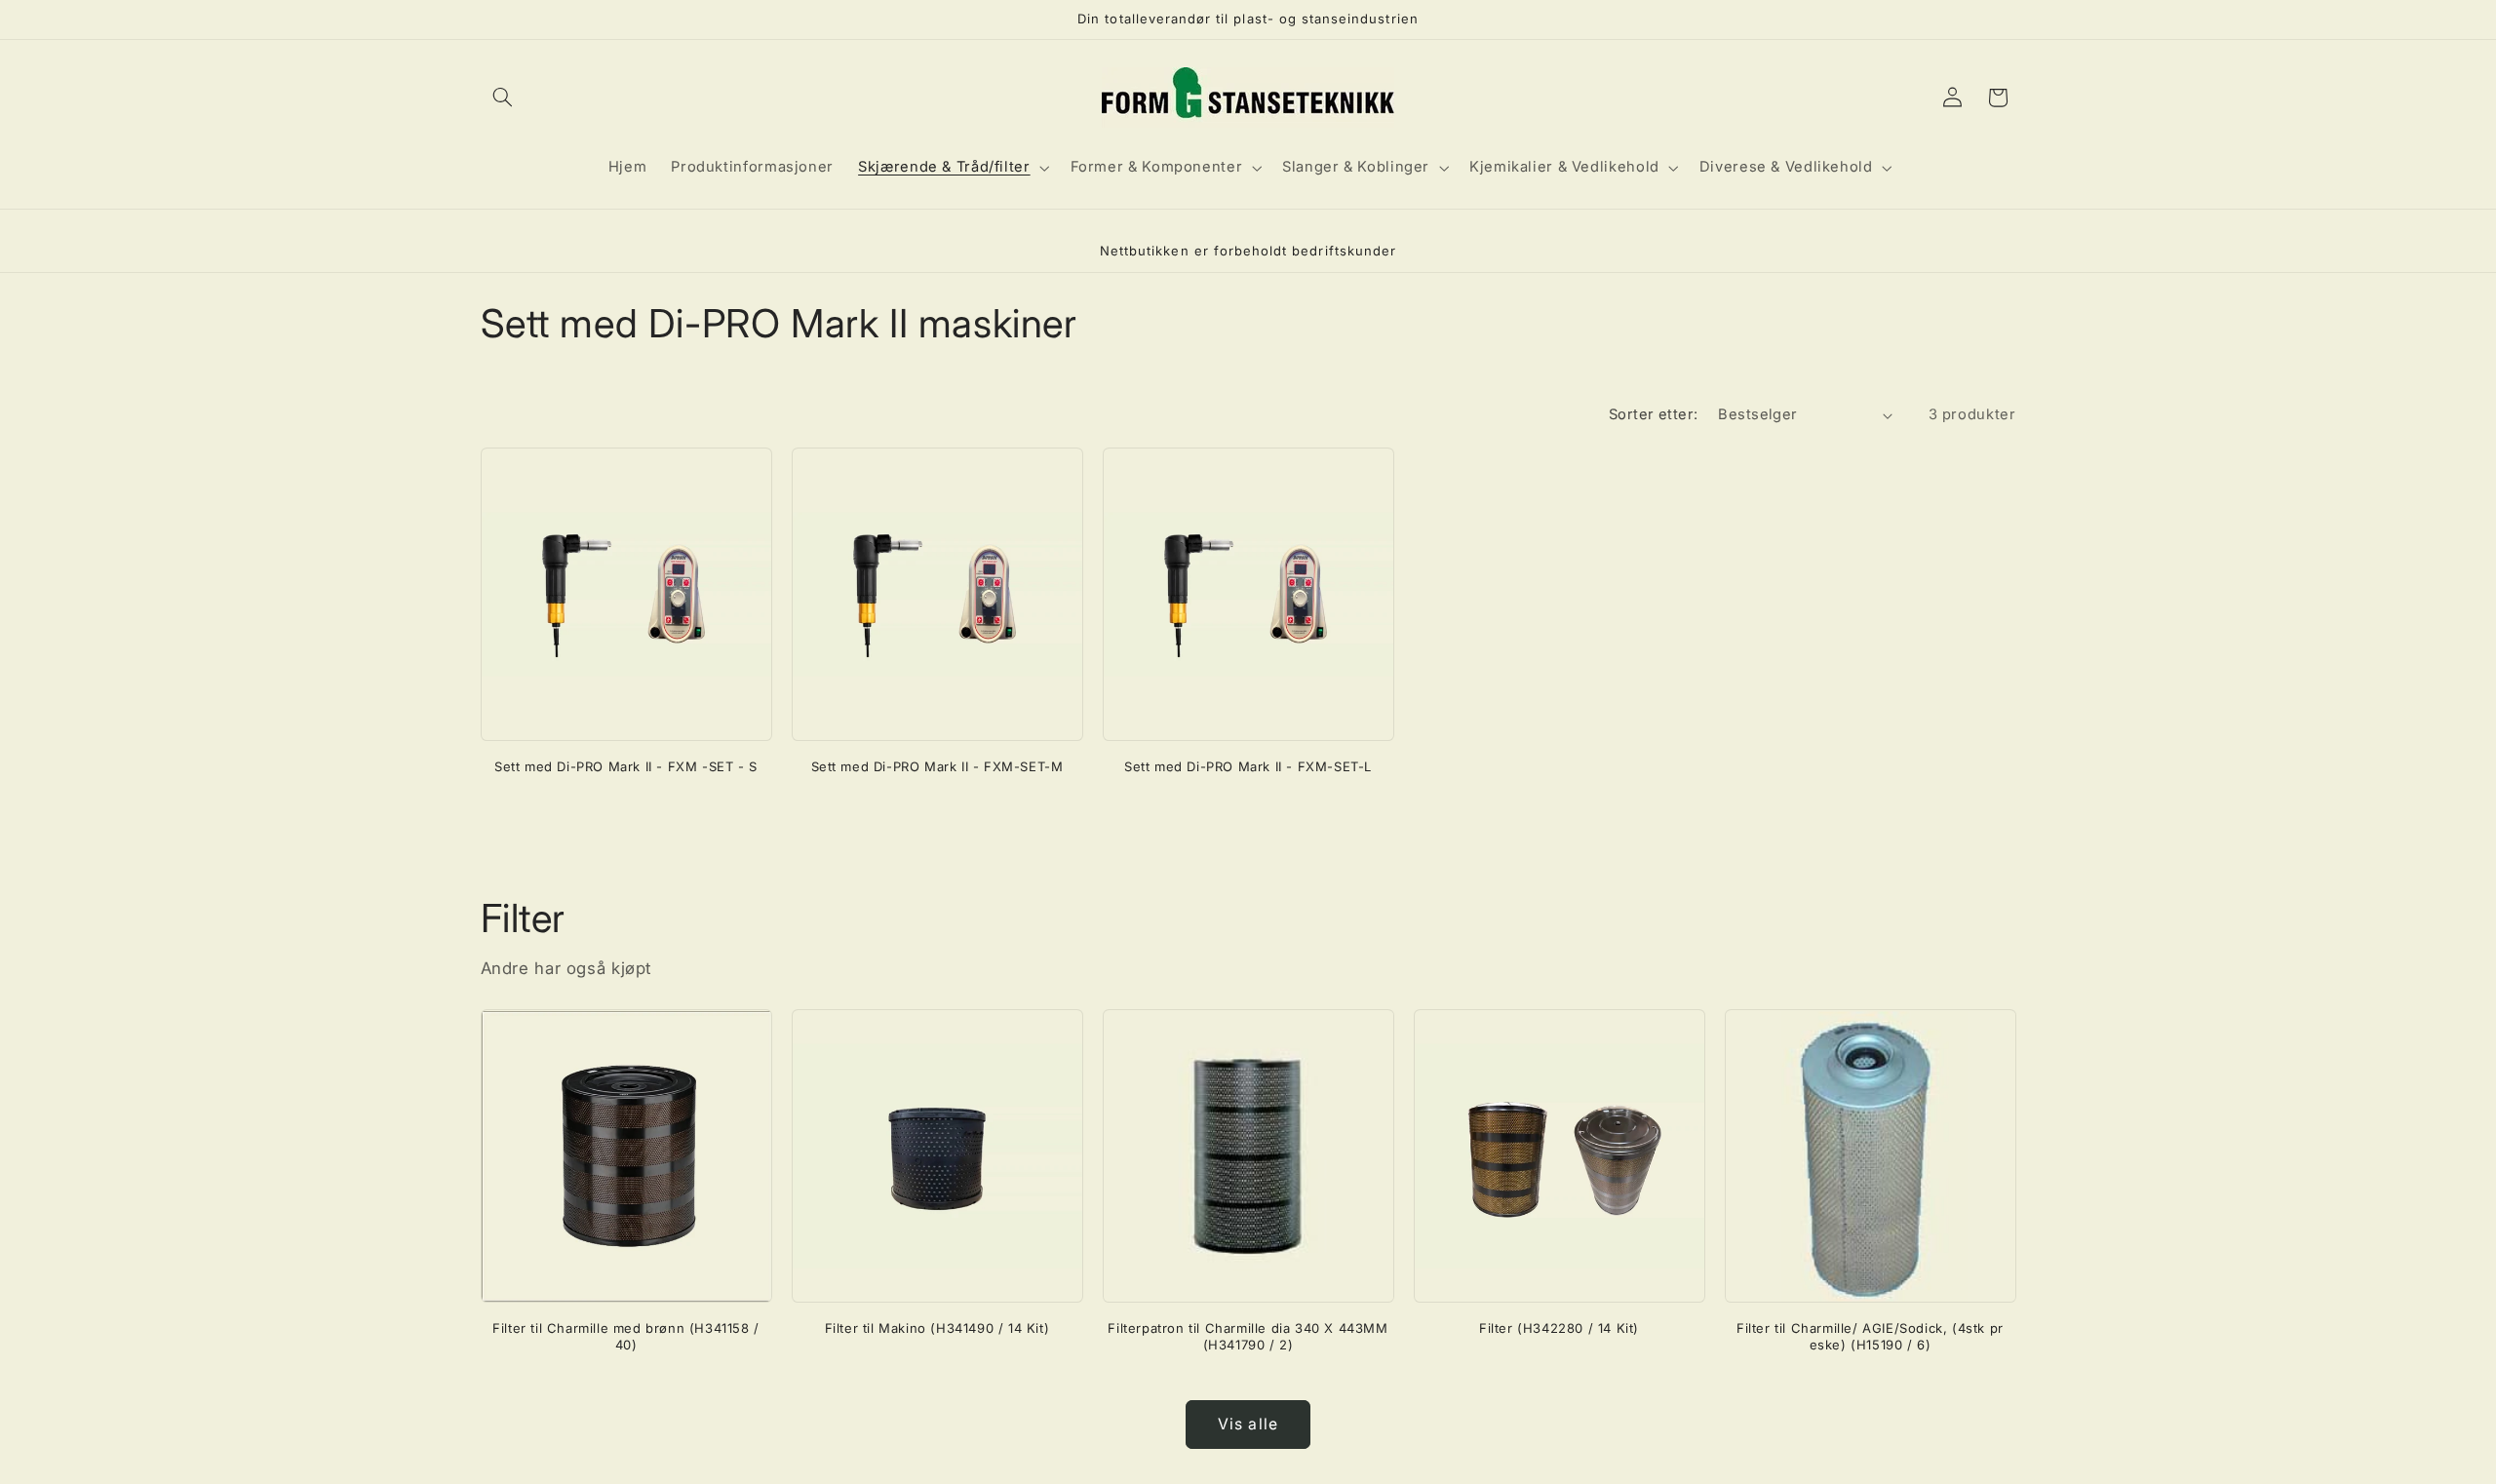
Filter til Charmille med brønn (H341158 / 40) (626, 1336)
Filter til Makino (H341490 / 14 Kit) (937, 1328)
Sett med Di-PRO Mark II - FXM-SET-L (1248, 766)
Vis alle (1248, 1424)
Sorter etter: (1653, 414)
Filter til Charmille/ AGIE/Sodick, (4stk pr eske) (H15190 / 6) (1870, 1336)
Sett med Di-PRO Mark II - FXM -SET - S (626, 766)
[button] (503, 98)
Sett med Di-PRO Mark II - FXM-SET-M (937, 766)
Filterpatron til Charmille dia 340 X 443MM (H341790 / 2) (1248, 1336)
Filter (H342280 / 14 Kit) (1559, 1328)
